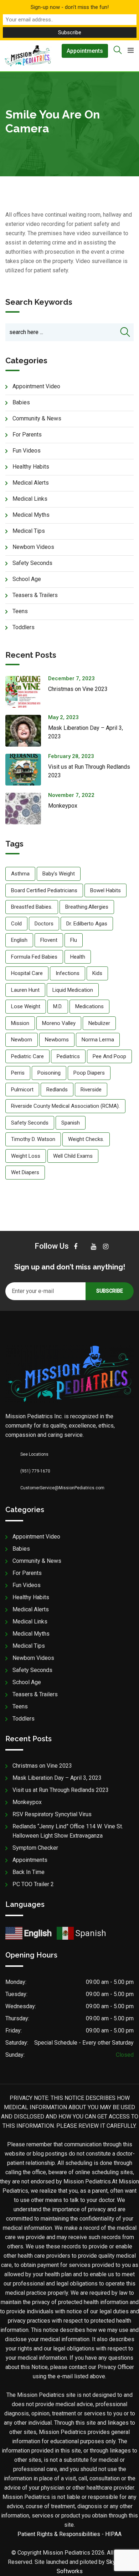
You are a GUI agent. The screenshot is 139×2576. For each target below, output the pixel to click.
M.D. (58, 1006)
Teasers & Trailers (35, 595)
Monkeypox (63, 806)
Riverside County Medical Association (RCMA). (65, 1106)
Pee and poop (109, 1056)
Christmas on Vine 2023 (78, 689)
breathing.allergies (87, 907)
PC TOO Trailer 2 (33, 1884)
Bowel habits (105, 890)
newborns (57, 1040)
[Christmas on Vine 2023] (27, 692)
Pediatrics (68, 1056)
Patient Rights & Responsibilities (59, 2534)
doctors (44, 924)
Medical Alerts (31, 483)
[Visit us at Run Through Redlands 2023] (27, 770)
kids (97, 973)
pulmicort (22, 1090)
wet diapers (25, 1172)
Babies (21, 402)
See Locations (34, 1454)
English (19, 940)
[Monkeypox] (27, 809)
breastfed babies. (32, 907)
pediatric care (27, 1056)
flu (74, 940)
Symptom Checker (35, 1848)
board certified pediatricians (44, 890)
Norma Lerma (98, 1040)
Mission (20, 1023)
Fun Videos (27, 451)
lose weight (26, 1006)
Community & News (37, 418)
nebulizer (99, 1023)
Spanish (71, 1123)
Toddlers (24, 627)
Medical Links (30, 499)
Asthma (20, 874)
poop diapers (89, 1073)
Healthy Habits (31, 467)
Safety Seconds (32, 563)
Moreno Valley (59, 1023)
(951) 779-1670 (35, 1471)
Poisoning (49, 1073)
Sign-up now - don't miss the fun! (70, 7)
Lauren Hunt (25, 990)
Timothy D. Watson (33, 1139)
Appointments (85, 51)
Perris (18, 1073)
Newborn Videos (33, 547)
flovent (49, 940)
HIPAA (113, 2534)
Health (78, 957)
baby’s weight (59, 874)
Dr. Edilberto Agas (87, 924)
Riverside (91, 1090)
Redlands (57, 1090)
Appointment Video (36, 386)
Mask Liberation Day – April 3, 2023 (57, 1778)
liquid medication (73, 990)
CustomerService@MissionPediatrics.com (62, 1488)
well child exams (73, 1156)
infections (68, 973)
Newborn (22, 1040)
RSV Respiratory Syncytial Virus (52, 1814)
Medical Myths (31, 515)
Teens (20, 611)
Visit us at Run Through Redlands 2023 (61, 1790)
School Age (27, 579)
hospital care (27, 973)
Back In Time (29, 1872)
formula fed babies (34, 957)
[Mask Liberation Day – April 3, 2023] (27, 731)
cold (16, 924)
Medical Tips (29, 531)
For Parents (27, 435)
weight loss (26, 1156)
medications (89, 1006)
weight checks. (86, 1139)
